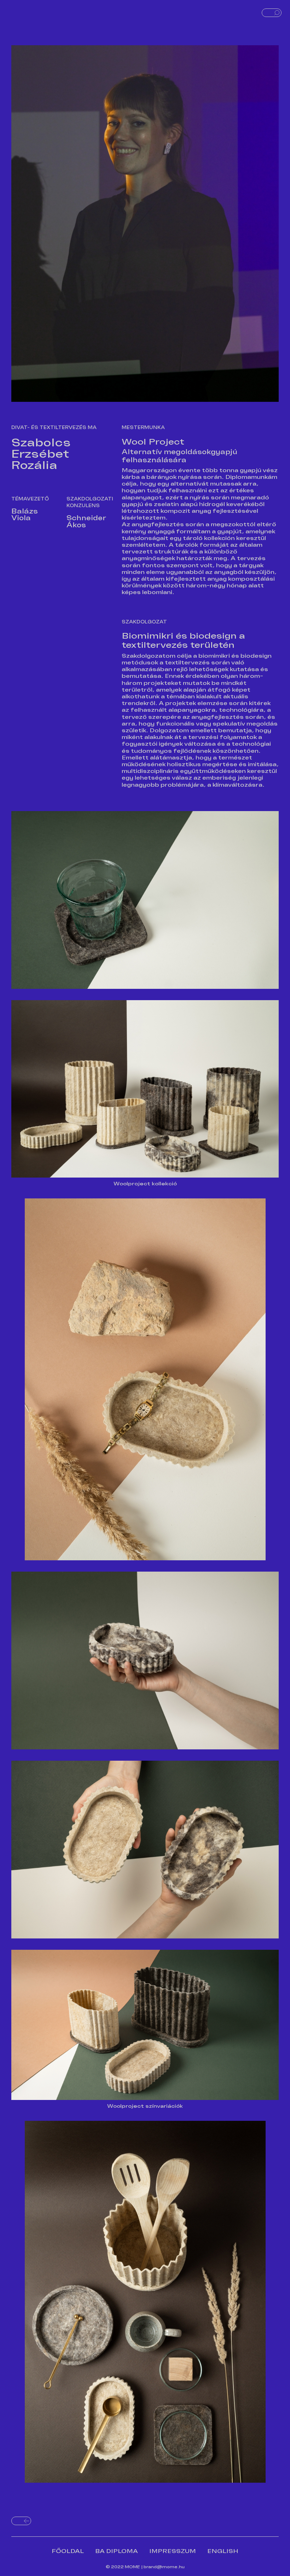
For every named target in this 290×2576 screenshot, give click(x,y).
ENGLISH (223, 2551)
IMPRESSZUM (173, 2551)
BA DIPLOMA (117, 2551)
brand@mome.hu (164, 2567)
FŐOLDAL (68, 2551)
